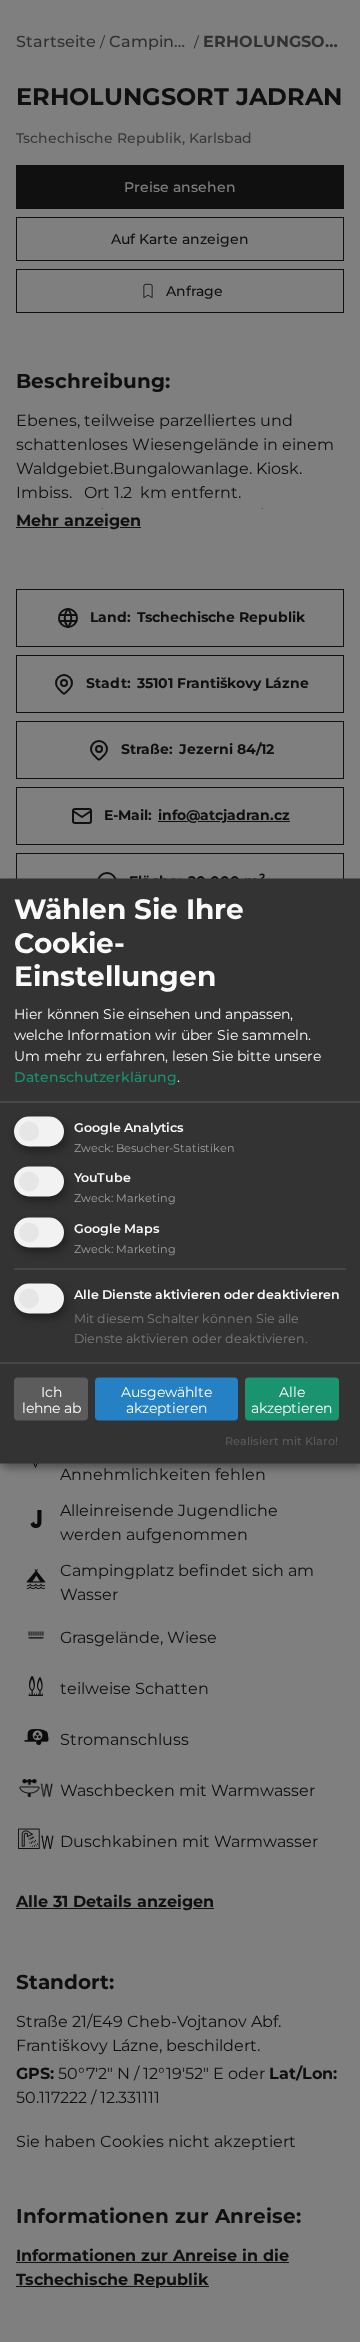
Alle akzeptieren (291, 1399)
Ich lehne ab (51, 1399)
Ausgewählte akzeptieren (166, 1399)
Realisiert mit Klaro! (281, 1441)
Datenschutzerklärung (95, 1076)
